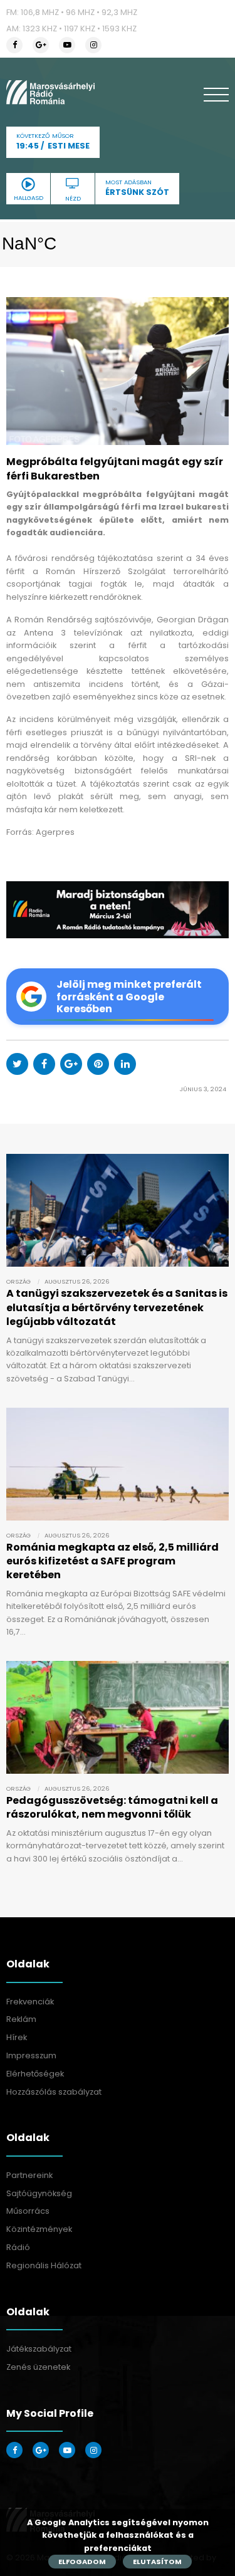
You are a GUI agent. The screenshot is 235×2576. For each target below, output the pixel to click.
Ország (18, 1281)
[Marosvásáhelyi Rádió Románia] (50, 92)
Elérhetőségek (35, 2074)
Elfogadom (82, 2562)
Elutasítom (157, 2562)
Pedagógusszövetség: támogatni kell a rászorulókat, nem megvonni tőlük (112, 1807)
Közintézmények (39, 2229)
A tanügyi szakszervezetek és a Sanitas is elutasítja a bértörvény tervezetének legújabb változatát (117, 1307)
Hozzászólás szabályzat (54, 2092)
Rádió (18, 2247)
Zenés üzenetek (38, 2367)
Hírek (17, 2037)
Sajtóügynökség (39, 2193)
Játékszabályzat (39, 2349)
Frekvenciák (30, 2002)
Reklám (21, 2019)
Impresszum (31, 2055)
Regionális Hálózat (44, 2265)
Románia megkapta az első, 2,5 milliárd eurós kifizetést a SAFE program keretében (112, 1561)
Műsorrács (28, 2211)
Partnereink (29, 2175)
